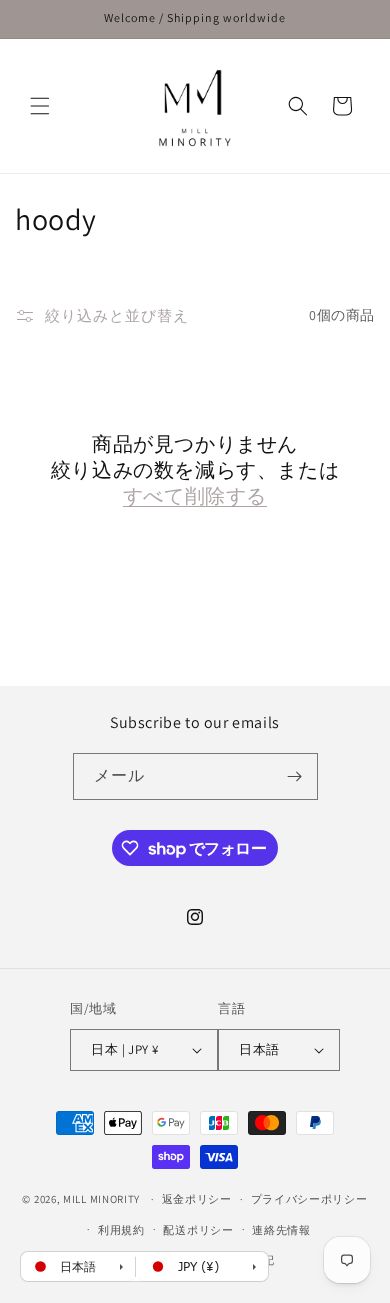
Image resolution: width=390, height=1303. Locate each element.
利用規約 (121, 1230)
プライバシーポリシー (309, 1199)
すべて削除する (195, 496)
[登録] (295, 776)
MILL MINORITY (101, 1199)
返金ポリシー (197, 1199)
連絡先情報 (281, 1230)
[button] (40, 106)
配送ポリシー (198, 1230)
